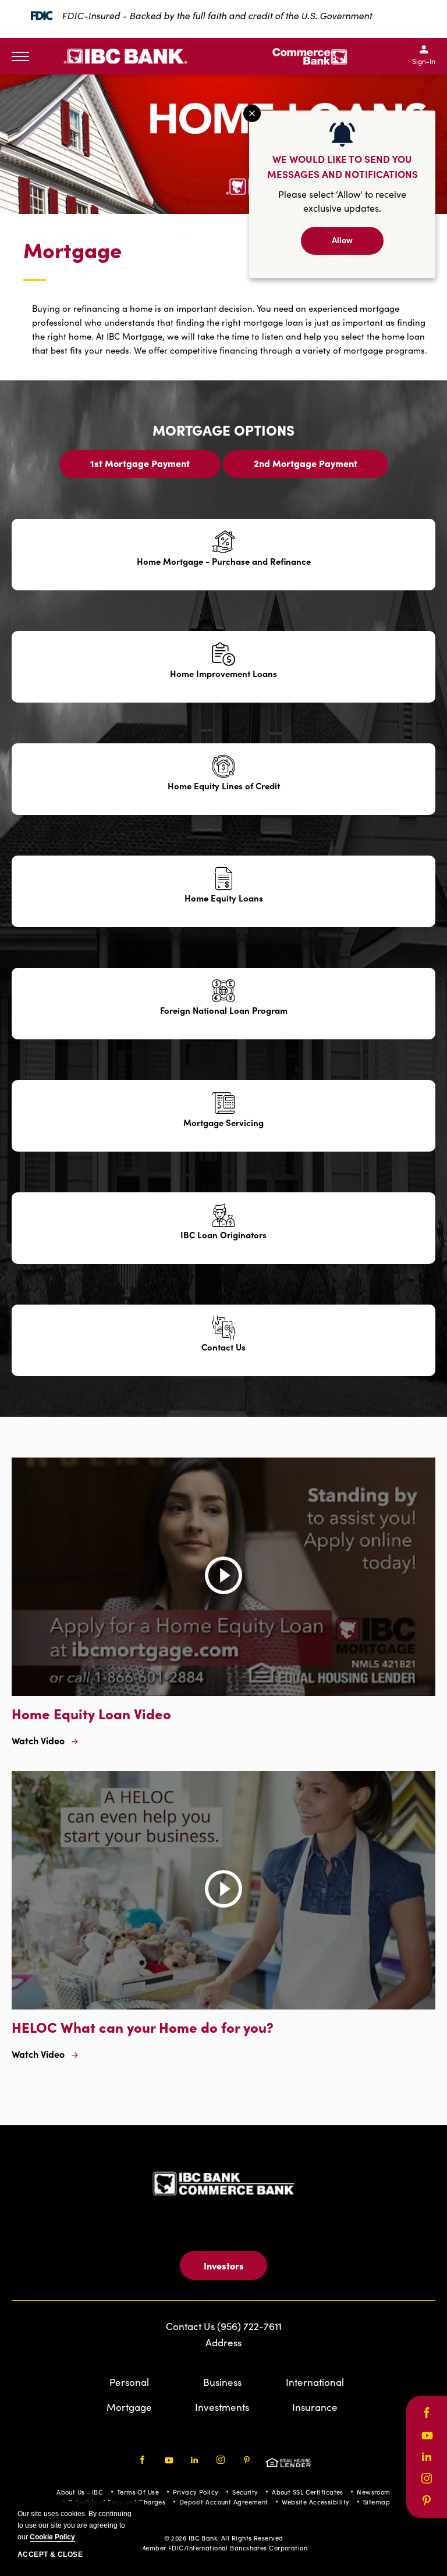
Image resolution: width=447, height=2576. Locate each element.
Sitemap (377, 2502)
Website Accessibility (315, 2502)
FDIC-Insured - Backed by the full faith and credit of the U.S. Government (217, 15)
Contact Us (223, 1347)
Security (245, 2492)
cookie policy (52, 2537)
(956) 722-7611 (249, 2326)
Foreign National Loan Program (224, 1010)
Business (222, 2382)
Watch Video (38, 1740)
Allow (342, 240)
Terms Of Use (138, 2492)
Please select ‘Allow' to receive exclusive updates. (342, 201)
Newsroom (374, 2492)
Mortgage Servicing (223, 1123)
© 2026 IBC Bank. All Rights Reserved (224, 2538)
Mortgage (72, 250)
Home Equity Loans (224, 898)
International (315, 2382)
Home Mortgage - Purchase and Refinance (224, 561)
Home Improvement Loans (223, 674)
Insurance (315, 2407)
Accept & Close (50, 2554)
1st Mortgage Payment (140, 467)
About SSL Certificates (308, 2492)
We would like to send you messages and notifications (343, 166)
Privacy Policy (196, 2492)
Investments (222, 2407)
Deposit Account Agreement (224, 2502)
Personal (129, 2382)
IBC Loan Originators (223, 1235)
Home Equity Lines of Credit (224, 786)
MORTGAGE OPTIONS (223, 430)
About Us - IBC (80, 2492)
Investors (224, 2265)
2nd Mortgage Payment (306, 467)
